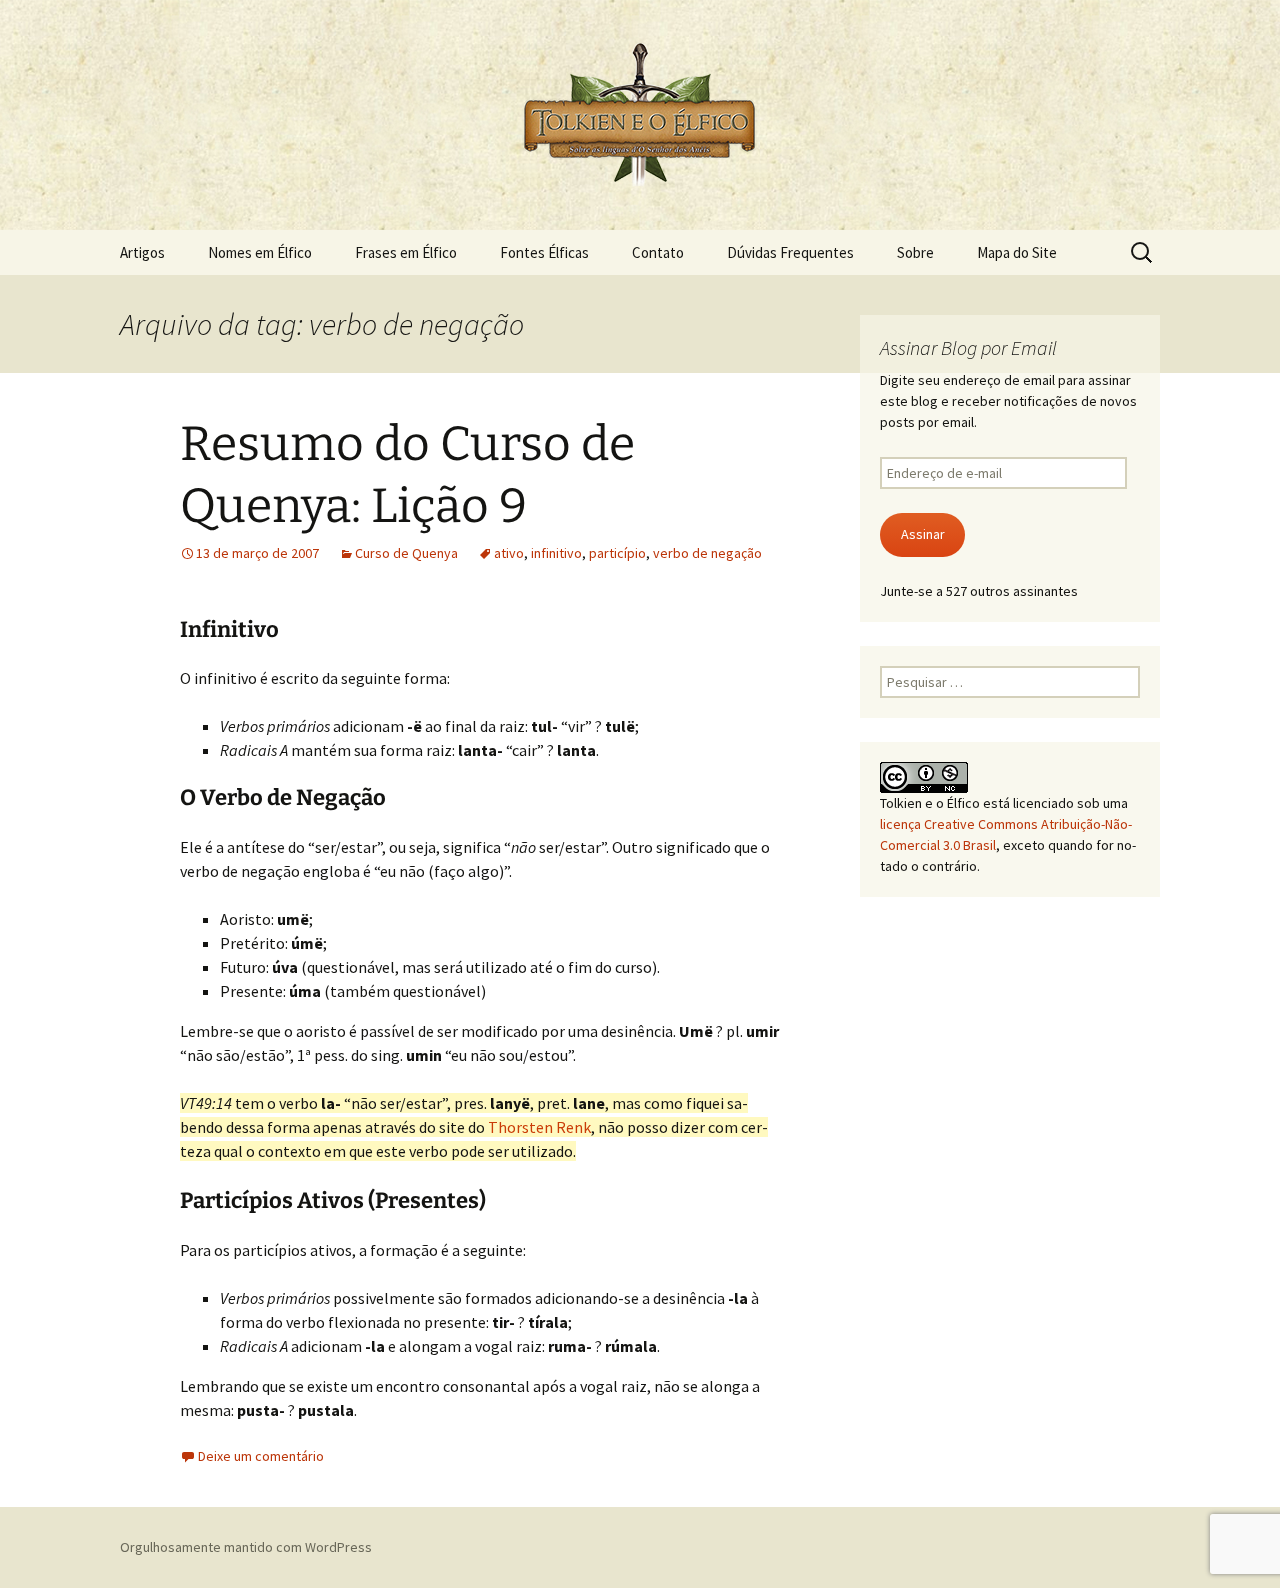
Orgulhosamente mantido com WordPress (246, 1547)
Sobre (915, 252)
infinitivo (556, 553)
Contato (658, 252)
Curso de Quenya (406, 553)
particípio (617, 553)
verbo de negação (707, 553)
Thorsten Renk (539, 1127)
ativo (509, 553)
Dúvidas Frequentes (790, 252)
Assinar (923, 534)
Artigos (142, 252)
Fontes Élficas (544, 252)
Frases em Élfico (406, 252)
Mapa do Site (1017, 252)
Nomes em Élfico (260, 252)
